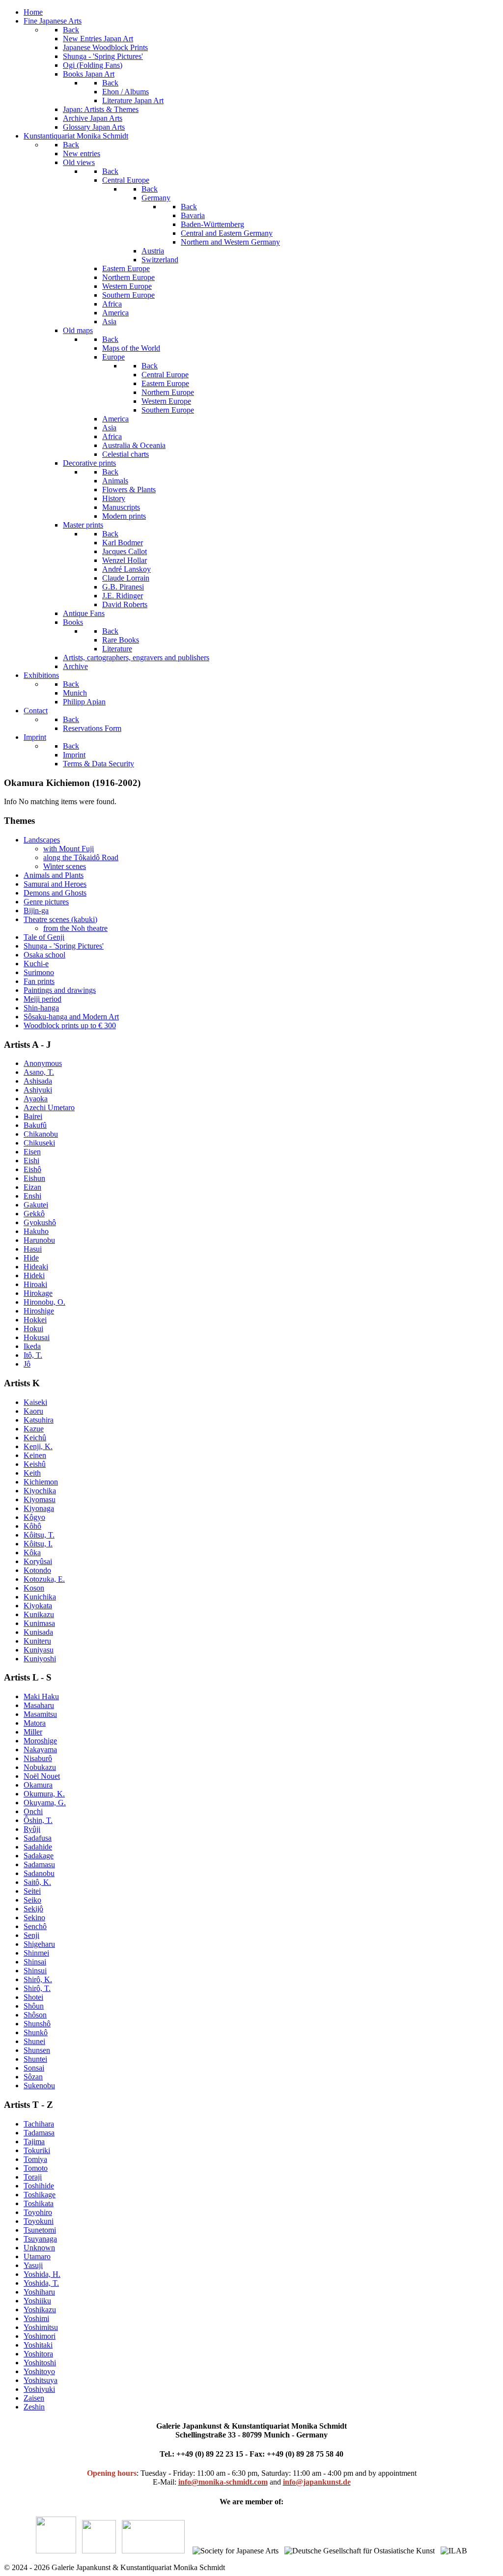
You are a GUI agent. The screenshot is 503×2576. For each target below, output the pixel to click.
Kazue (34, 1429)
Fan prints (39, 981)
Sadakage (39, 1856)
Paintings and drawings (60, 990)
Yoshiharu (39, 2292)
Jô (27, 1364)
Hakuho (36, 1231)
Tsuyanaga (40, 2239)
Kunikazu (39, 1614)
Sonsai (34, 2068)
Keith (32, 1473)
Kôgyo (34, 1517)
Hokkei (35, 1320)
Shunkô (36, 2032)
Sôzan (33, 2077)
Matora (35, 1723)
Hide (31, 1258)
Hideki (34, 1275)
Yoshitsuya (41, 2380)
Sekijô (33, 1909)
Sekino (34, 1918)
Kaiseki (35, 1402)
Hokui (33, 1329)
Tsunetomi (40, 2230)
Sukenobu (39, 2086)
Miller (33, 1732)
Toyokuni (39, 2221)
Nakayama (40, 1750)
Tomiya (35, 2159)
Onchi (33, 1811)
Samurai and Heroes (55, 884)
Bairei (33, 1116)
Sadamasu (39, 1864)
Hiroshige (39, 1311)
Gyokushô (40, 1222)
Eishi (31, 1161)
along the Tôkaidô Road (81, 857)
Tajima (34, 2142)
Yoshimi (36, 2318)
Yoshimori (40, 2336)
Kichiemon (41, 1482)
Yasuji (33, 2265)
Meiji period (42, 999)
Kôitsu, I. (38, 1544)
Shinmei (36, 1953)
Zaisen (34, 2398)
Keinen (35, 1455)
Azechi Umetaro (49, 1107)
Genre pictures (46, 902)
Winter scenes (65, 866)
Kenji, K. (38, 1446)
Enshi (32, 1196)
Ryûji (32, 1829)
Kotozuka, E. (44, 1579)
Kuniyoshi (40, 1659)
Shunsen (37, 2050)
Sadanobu (39, 1873)
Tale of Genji (44, 937)
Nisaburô (38, 1758)
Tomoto (36, 2168)
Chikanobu (41, 1134)
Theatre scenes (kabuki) (60, 919)
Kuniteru (37, 1641)
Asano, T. (39, 1072)
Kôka (32, 1553)
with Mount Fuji (69, 849)
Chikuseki (39, 1143)
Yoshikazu (40, 2310)
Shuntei (35, 2059)
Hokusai (37, 1337)
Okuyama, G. (45, 1803)
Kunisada (38, 1632)
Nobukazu (40, 1767)
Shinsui (35, 1971)
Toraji (33, 2177)
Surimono (39, 972)
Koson (34, 1588)
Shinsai (35, 1962)
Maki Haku (41, 1696)
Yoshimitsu (41, 2327)
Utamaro (37, 2256)
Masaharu (39, 1705)
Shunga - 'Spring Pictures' (64, 946)
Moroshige (40, 1741)
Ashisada (38, 1081)
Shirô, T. (37, 1988)
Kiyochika (40, 1491)
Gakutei (36, 1205)
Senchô (35, 1926)
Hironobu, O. (44, 1302)
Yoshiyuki (39, 2389)
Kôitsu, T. (39, 1535)
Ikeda (32, 1346)
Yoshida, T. (41, 2283)
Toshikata (39, 2203)
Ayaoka (36, 1099)
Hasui (33, 1249)
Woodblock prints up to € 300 (70, 1025)
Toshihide (39, 2186)
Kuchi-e (36, 964)
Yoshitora (38, 2354)
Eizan (32, 1187)
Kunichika (40, 1597)
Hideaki (36, 1267)
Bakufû (35, 1125)
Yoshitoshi (40, 2363)
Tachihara (39, 2124)
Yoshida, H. (42, 2274)
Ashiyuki (38, 1090)
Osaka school (44, 955)
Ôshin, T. (38, 1820)
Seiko (32, 1900)
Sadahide (38, 1847)
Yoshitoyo (39, 2371)
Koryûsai (38, 1561)
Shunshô (37, 2024)
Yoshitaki (38, 2345)
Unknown (39, 2248)
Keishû (35, 1464)
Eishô (32, 1169)
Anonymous (43, 1063)
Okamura (38, 1785)
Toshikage (40, 2195)
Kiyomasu (40, 1499)
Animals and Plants (54, 875)
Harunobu (39, 1240)
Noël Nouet (42, 1776)
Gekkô (34, 1214)
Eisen (32, 1152)
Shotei (33, 1997)
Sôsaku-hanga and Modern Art (71, 1017)
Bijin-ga (36, 910)
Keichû (35, 1438)
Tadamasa (39, 2133)
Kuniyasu (39, 1650)
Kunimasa (39, 1623)
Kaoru (33, 1411)
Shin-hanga (41, 1008)
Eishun (34, 1178)
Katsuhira (39, 1420)
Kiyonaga (39, 1508)
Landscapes (42, 840)
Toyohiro (38, 2212)
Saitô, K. (37, 1882)
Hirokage (38, 1293)
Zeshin (34, 2407)
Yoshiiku (37, 2301)
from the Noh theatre (75, 928)
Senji (31, 1935)
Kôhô (32, 1526)
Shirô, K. (38, 1979)
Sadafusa (38, 1838)
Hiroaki (35, 1284)
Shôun (34, 2006)
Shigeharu (39, 1944)
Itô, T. (33, 1355)
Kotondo (37, 1570)
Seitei (32, 1891)
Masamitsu (40, 1714)
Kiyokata (38, 1606)
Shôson (35, 2015)
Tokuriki (37, 2150)
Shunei (34, 2041)
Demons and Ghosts (55, 893)
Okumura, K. (44, 1794)
